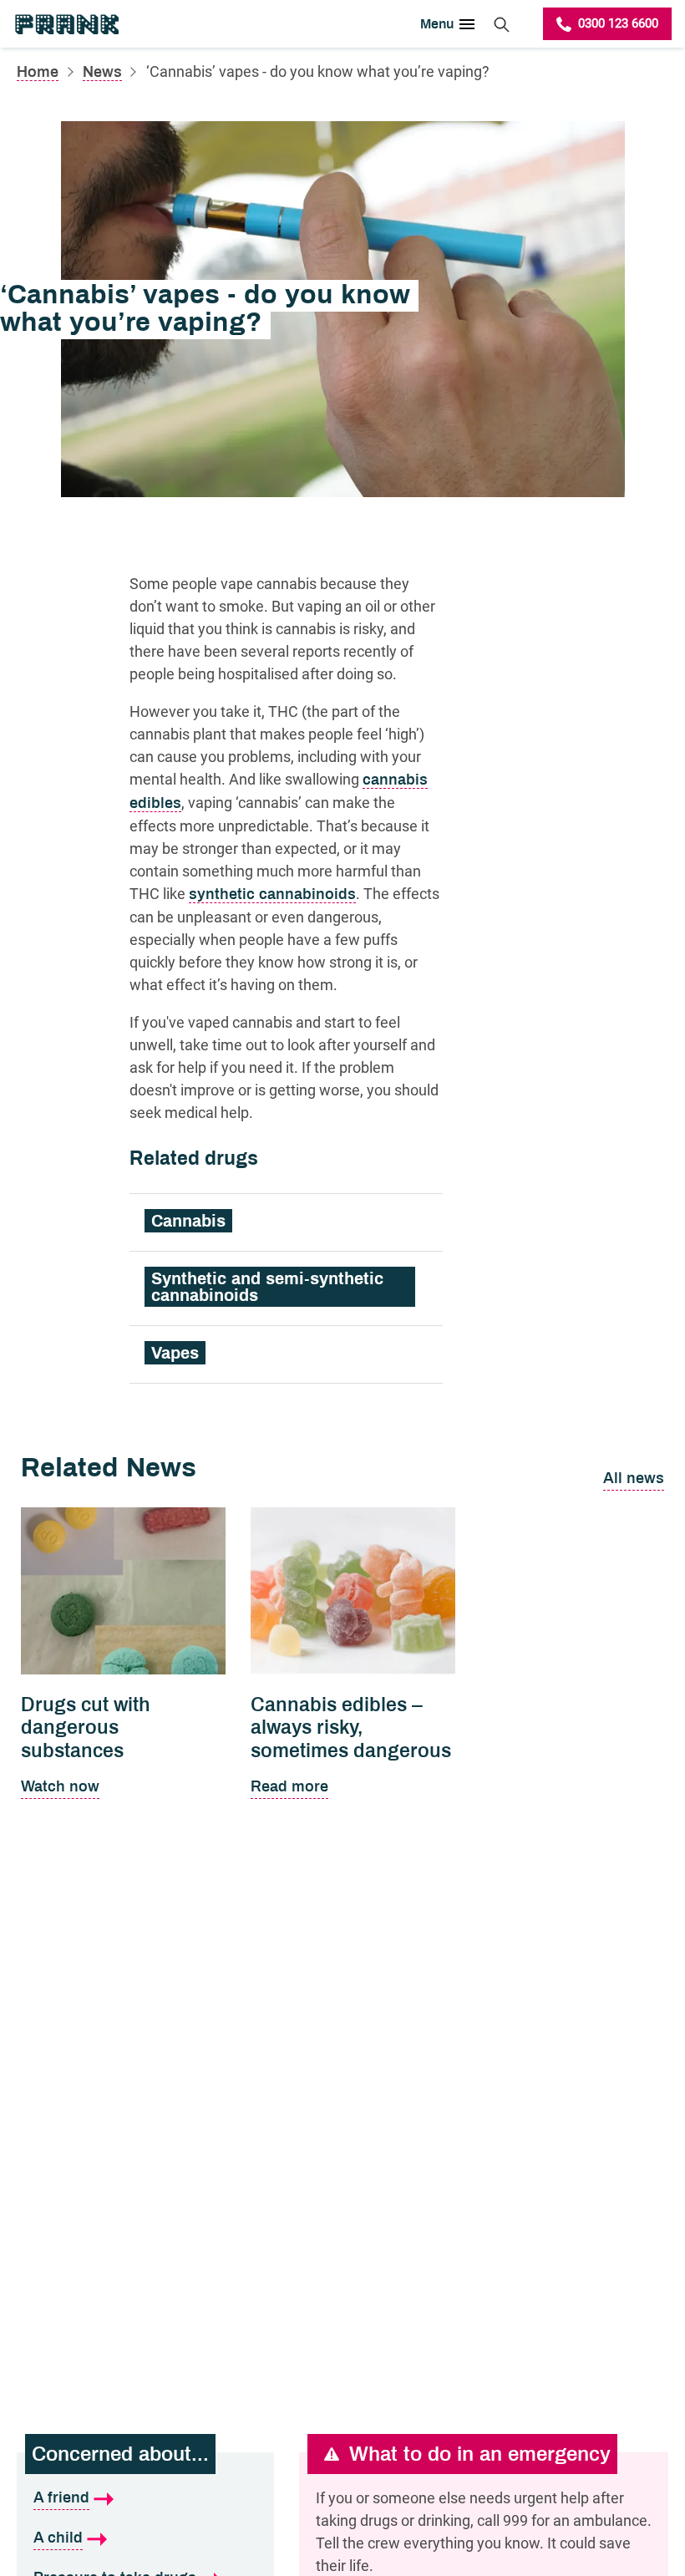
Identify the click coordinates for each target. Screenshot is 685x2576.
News (102, 72)
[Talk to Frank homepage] (66, 24)
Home (38, 72)
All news (634, 1478)
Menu (437, 24)
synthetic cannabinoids (272, 894)
